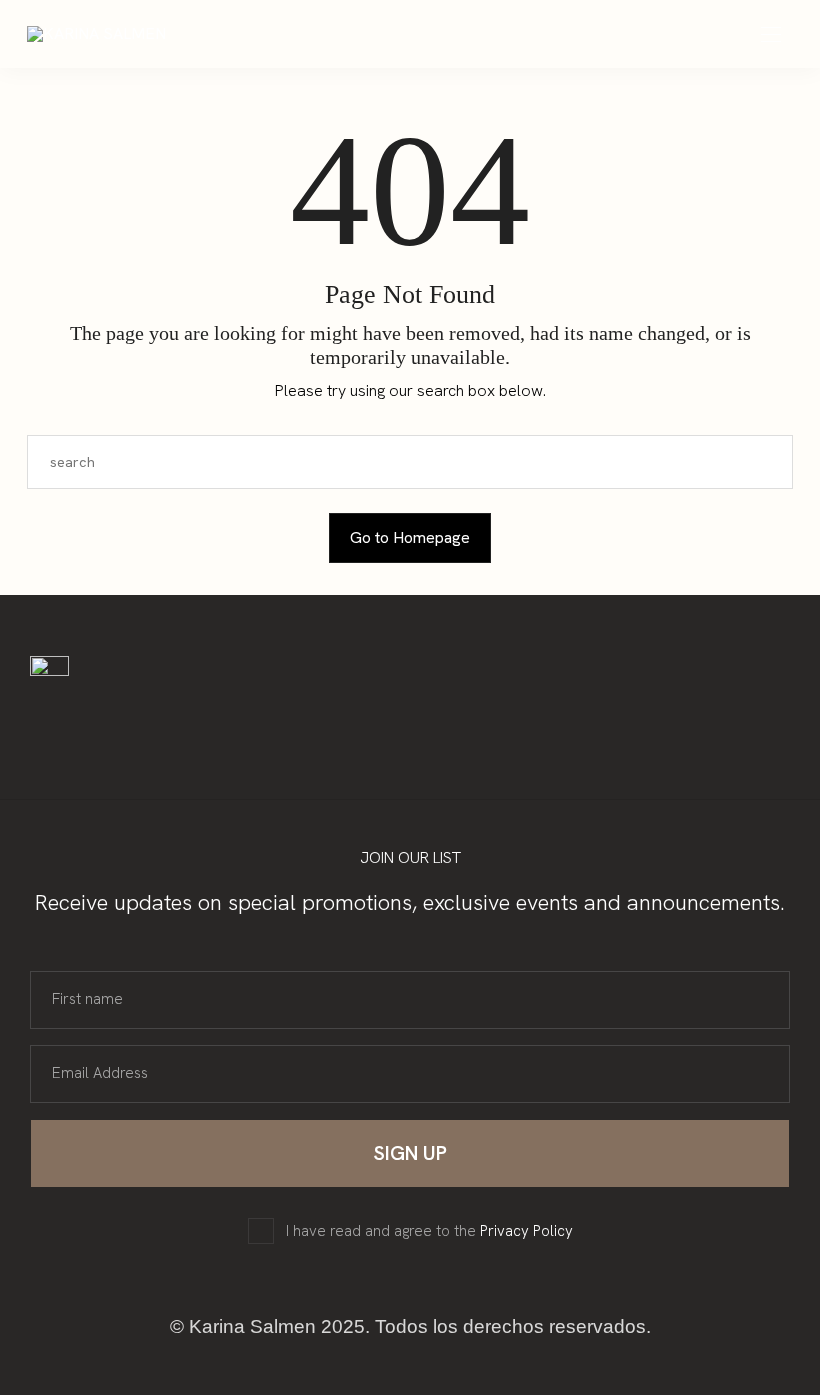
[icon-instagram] (144, 720)
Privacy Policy (526, 1231)
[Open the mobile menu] (771, 35)
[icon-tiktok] (220, 720)
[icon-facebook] (182, 720)
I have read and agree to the (429, 1231)
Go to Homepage (410, 537)
